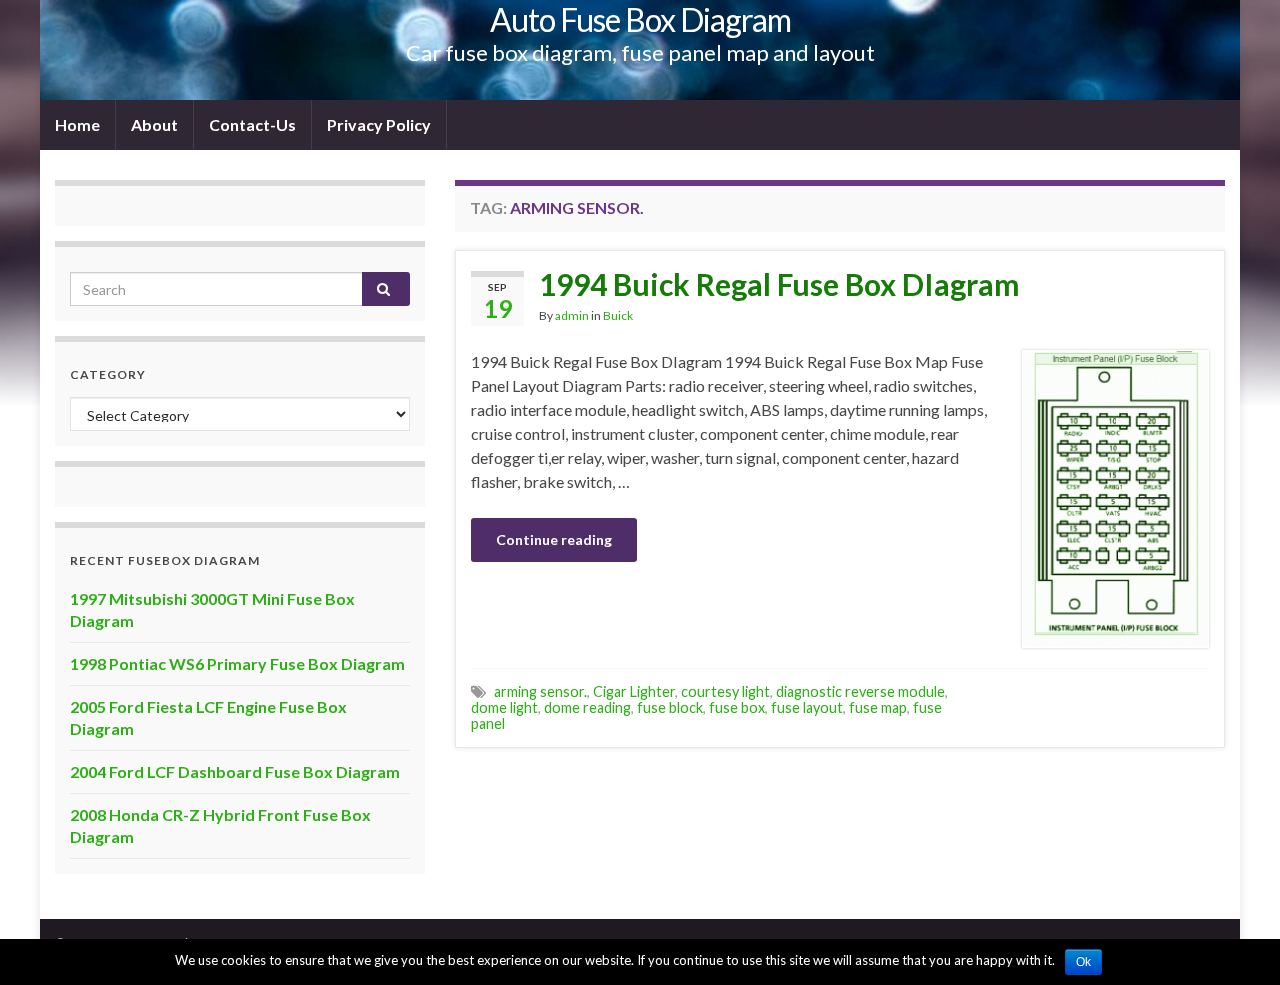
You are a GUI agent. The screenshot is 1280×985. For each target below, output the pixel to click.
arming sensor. (540, 691)
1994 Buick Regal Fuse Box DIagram (779, 284)
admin (572, 315)
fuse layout (807, 707)
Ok (1083, 962)
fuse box (737, 707)
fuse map (878, 707)
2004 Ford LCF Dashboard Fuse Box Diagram (235, 771)
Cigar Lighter (634, 691)
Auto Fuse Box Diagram (640, 19)
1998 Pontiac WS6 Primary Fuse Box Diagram (237, 663)
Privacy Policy (379, 124)
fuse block (670, 707)
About (154, 124)
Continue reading (554, 539)
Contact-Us (252, 124)
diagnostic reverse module (860, 691)
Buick (618, 315)
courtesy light (725, 691)
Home (77, 124)
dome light (504, 707)
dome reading (587, 707)
